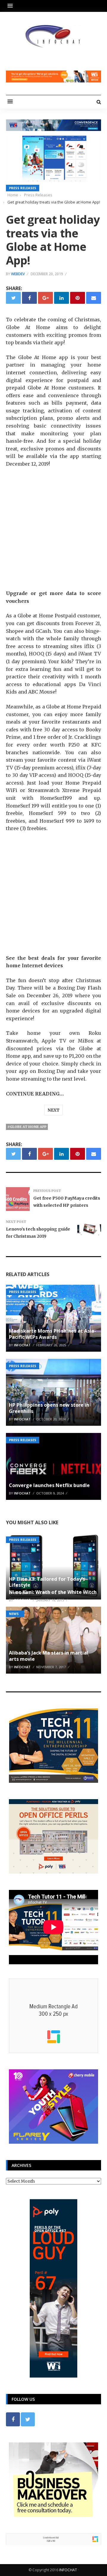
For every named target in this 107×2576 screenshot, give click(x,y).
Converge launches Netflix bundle (49, 1485)
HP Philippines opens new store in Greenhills (49, 1408)
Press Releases (23, 188)
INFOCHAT (68, 2570)
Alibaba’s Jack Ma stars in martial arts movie (49, 1656)
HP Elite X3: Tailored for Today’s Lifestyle (47, 1582)
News (14, 1614)
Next (53, 1110)
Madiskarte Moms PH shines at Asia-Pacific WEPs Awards (52, 1334)
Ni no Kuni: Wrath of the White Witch (53, 1592)
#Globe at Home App (27, 1127)
